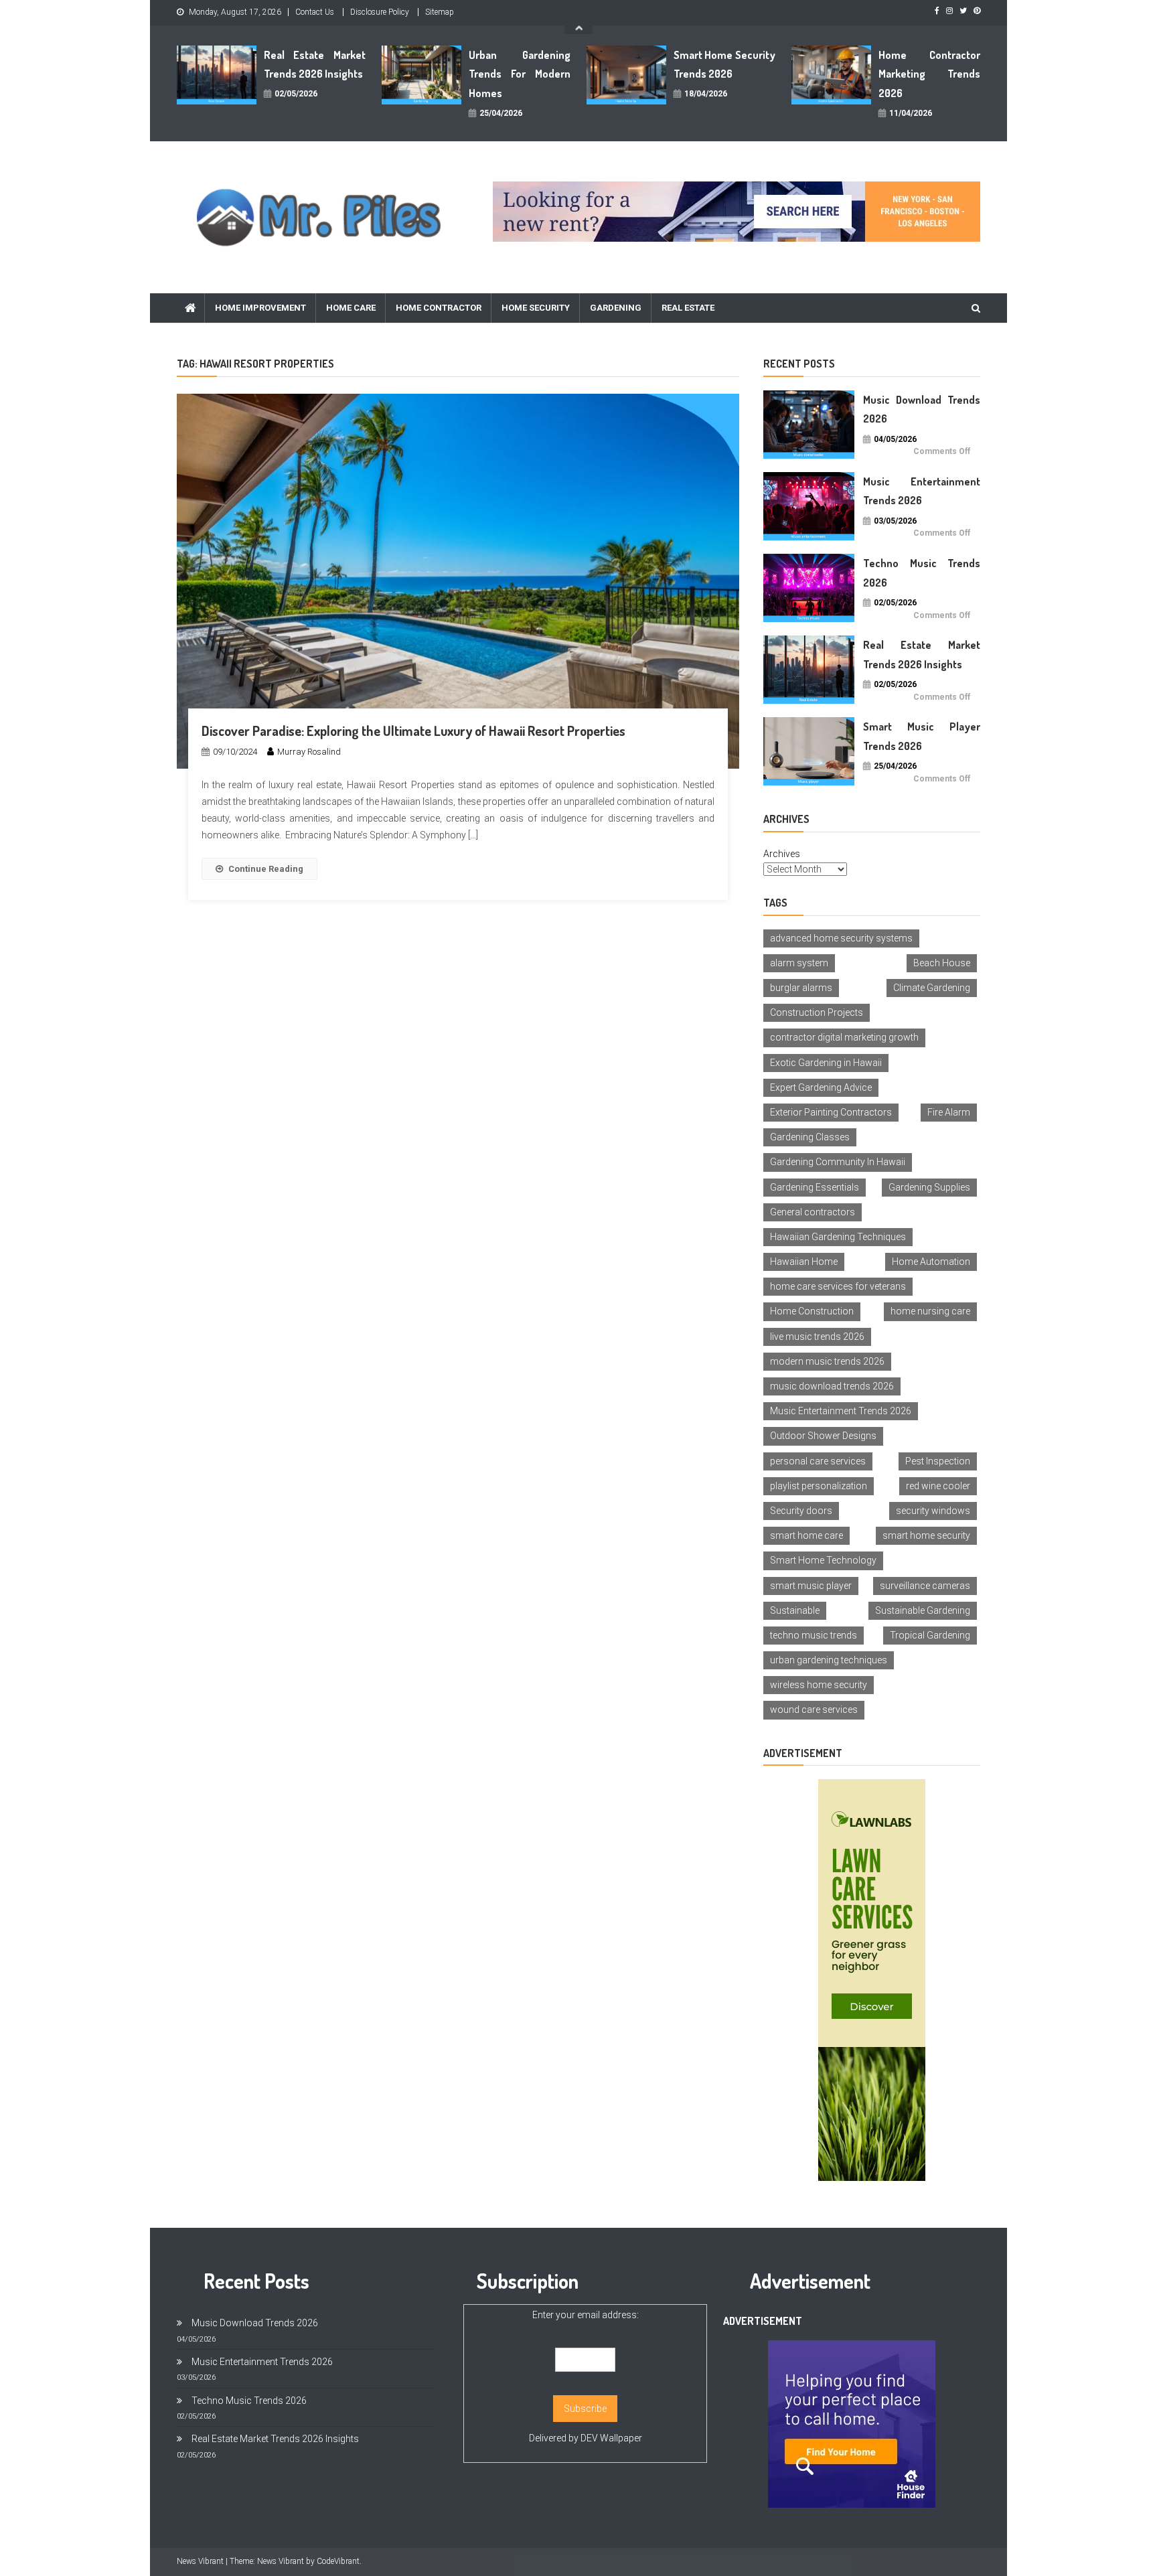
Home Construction (812, 1311)
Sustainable (795, 1610)
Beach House (942, 963)
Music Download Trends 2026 (922, 409)
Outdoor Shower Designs (823, 1436)
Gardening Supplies (929, 1187)
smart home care (806, 1535)
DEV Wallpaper (611, 2438)
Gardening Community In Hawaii (838, 1162)
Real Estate (688, 308)
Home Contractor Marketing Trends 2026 (929, 74)
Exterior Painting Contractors (831, 1112)
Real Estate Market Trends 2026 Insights (315, 65)
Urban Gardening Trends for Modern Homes (520, 74)
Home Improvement (260, 308)
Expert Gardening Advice (821, 1087)
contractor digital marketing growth (844, 1037)
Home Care (351, 308)
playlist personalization (819, 1486)
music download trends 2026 (832, 1386)
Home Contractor (439, 308)
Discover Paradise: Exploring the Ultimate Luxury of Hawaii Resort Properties (413, 731)
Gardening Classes (810, 1137)
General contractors (813, 1212)
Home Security (536, 308)
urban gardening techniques (829, 1660)
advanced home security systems (841, 938)
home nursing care (930, 1311)
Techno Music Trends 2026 (922, 573)
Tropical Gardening (930, 1635)
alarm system (799, 963)
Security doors (801, 1511)
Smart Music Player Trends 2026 (922, 736)
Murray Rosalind (309, 752)
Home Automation (931, 1262)
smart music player (811, 1586)
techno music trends (814, 1635)
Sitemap (440, 12)
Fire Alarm (949, 1112)
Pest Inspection (938, 1461)
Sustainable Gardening (923, 1610)
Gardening (616, 308)
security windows (933, 1511)
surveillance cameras (925, 1586)
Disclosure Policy (380, 12)
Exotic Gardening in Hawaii (826, 1063)
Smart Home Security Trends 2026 (724, 65)
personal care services (818, 1461)
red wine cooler (938, 1486)
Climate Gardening (932, 988)
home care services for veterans (838, 1286)
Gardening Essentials (815, 1187)
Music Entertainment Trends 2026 (922, 491)
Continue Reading (266, 869)
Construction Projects (817, 1012)
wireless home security (819, 1685)
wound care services (814, 1710)
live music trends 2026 (817, 1337)
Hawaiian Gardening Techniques (838, 1237)
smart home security (926, 1535)
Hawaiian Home (804, 1262)
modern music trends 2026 (827, 1361)
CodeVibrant (338, 2561)
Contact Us (315, 12)
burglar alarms (801, 988)
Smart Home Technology (823, 1560)
